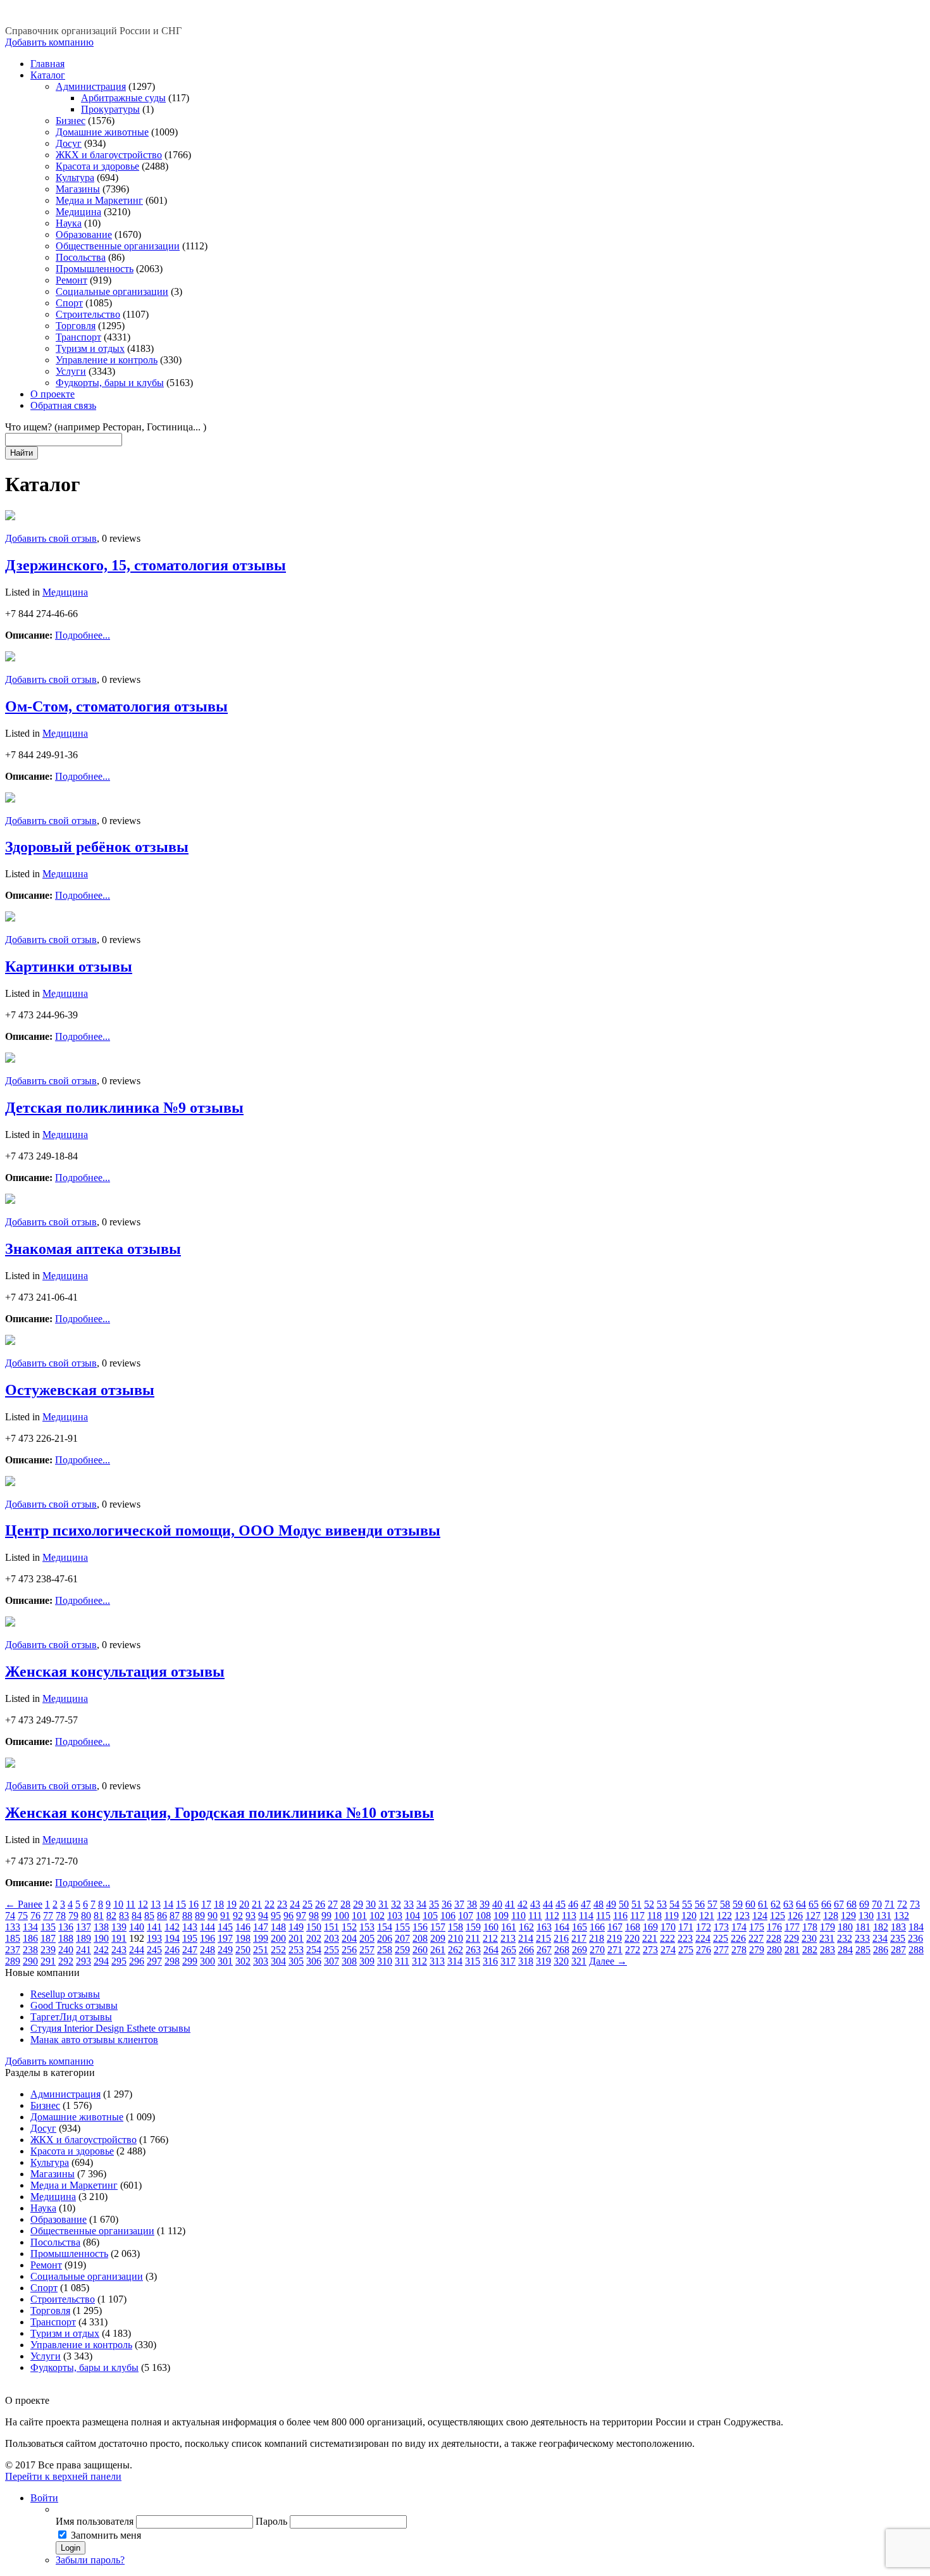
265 (509, 1950)
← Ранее (24, 1904)
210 (456, 1938)
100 (342, 1916)
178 (810, 1927)
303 (261, 1961)
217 (579, 1938)
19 (232, 1904)
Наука (69, 223)
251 (261, 1950)
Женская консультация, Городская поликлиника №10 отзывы (220, 1813)
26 (320, 1904)
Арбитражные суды (123, 98)
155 (402, 1927)
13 (156, 1904)
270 (597, 1950)
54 (674, 1904)
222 (667, 1938)
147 (261, 1927)
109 (501, 1916)
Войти (44, 2498)
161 (509, 1927)
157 (438, 1927)
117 (637, 1916)
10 (118, 1904)
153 (367, 1927)
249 (225, 1950)
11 (131, 1904)
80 (86, 1916)
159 (473, 1927)
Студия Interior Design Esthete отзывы (110, 2028)
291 (48, 1961)
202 (314, 1938)
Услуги (71, 371)
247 (190, 1950)
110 (518, 1916)
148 (278, 1927)
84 (137, 1916)
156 (420, 1927)
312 (419, 1961)
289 (13, 1961)
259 (402, 1950)
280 (774, 1950)
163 (544, 1927)
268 (562, 1950)
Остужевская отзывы (80, 1390)
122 (724, 1916)
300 (208, 1961)
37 (459, 1904)
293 (84, 1961)
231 (827, 1938)
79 (73, 1916)
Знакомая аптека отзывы (93, 1249)
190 (101, 1938)
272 (633, 1950)
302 (243, 1961)
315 (473, 1961)
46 (573, 1904)
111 (535, 1916)
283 (828, 1950)
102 (377, 1916)
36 (447, 1904)
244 (137, 1950)
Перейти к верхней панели (63, 2476)
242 (101, 1950)
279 (757, 1950)
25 (307, 1904)
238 (30, 1950)
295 (119, 1961)
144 (208, 1927)
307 (332, 1961)
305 (296, 1961)
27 (333, 1904)
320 (561, 1961)
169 (650, 1927)
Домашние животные (102, 132)
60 (750, 1904)
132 (902, 1916)
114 (586, 1916)
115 (603, 1916)
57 (712, 1904)
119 (672, 1916)
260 (420, 1950)
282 (810, 1950)
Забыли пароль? (90, 2560)
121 (707, 1916)
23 (282, 1904)
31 (383, 1904)
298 (172, 1961)
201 (296, 1938)
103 (395, 1916)
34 (421, 1904)
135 (48, 1927)
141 (154, 1927)
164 (562, 1927)
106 (448, 1916)
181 (863, 1927)
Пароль (271, 2521)
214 (526, 1938)
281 (792, 1950)
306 (314, 1961)
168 (633, 1927)
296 (137, 1961)
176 (774, 1927)
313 (437, 1961)
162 (526, 1927)
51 (636, 1904)
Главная (47, 64)
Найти (22, 453)
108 (483, 1916)
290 (30, 1961)
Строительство (88, 314)
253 (296, 1950)
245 (154, 1950)
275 (686, 1950)
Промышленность (95, 269)
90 (213, 1916)
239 (48, 1950)
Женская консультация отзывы (115, 1672)
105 (430, 1916)
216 (561, 1938)
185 (13, 1938)
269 (580, 1950)
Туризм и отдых (90, 348)
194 (172, 1938)
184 (916, 1927)
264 (491, 1950)
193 (154, 1938)
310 (385, 1961)
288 (916, 1950)
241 (84, 1950)
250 (243, 1950)
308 (349, 1961)
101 (359, 1916)
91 (225, 1916)
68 (852, 1904)
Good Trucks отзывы (74, 2005)
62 (776, 1904)
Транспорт (78, 337)
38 (472, 1904)
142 (172, 1927)
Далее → (608, 1961)
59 (738, 1904)
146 (243, 1927)
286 (881, 1950)
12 (143, 1904)
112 (552, 1916)
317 (508, 1961)
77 (48, 1916)
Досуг (69, 143)
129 (848, 1916)
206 (385, 1938)
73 (915, 1904)
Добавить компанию (49, 42)
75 (23, 1916)
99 (326, 1916)
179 (828, 1927)
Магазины (78, 189)
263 (473, 1950)
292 (66, 1961)
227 (756, 1938)
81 (99, 1916)
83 (124, 1916)
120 (689, 1916)
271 (615, 1950)
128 (831, 1916)
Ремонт (71, 280)
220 (632, 1938)
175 (757, 1927)
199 (261, 1938)
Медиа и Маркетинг (99, 200)
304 (278, 1961)
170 (668, 1927)
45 (561, 1904)
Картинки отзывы (69, 966)
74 (10, 1916)
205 (367, 1938)
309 (367, 1961)
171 (686, 1927)
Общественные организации (118, 246)
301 (225, 1961)
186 (30, 1938)
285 (863, 1950)
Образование (84, 234)
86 (162, 1916)
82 (111, 1916)
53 (662, 1904)
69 (864, 1904)
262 (456, 1950)
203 (332, 1938)
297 (154, 1961)
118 (654, 1916)
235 (898, 1938)
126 (795, 1916)
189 (84, 1938)
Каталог (48, 75)
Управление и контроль (107, 360)
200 (278, 1938)
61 (763, 1904)
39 (485, 1904)
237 (13, 1950)
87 (175, 1916)
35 (434, 1904)
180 (845, 1927)
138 (101, 1927)
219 (614, 1938)
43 (535, 1904)
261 (438, 1950)
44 (548, 1904)
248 (208, 1950)
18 (219, 1904)
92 (238, 1916)
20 (244, 1904)
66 (826, 1904)
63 (788, 1904)
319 (543, 1961)
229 (791, 1938)
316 (490, 1961)
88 (187, 1916)
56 (700, 1904)
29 (358, 1904)
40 (497, 1904)
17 (206, 1904)
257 (367, 1950)
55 (687, 1904)
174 (739, 1927)
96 (288, 1916)
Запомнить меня (106, 2535)
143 (190, 1927)
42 (523, 1904)
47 (586, 1904)
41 (510, 1904)
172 (704, 1927)
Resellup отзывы (65, 1994)
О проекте (53, 394)
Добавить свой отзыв (51, 538)
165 (580, 1927)
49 (611, 1904)
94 (263, 1916)
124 (760, 1916)
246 (172, 1950)
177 (792, 1927)
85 (149, 1916)
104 (412, 1916)
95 (276, 1916)
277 (721, 1950)
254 (314, 1950)
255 (332, 1950)
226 (738, 1938)
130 (866, 1916)
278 (739, 1950)
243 (119, 1950)
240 (66, 1950)
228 (774, 1938)
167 (615, 1927)
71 (890, 1904)
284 (845, 1950)
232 (845, 1938)
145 (225, 1927)
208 (420, 1938)
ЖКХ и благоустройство (109, 155)
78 (61, 1916)
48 (598, 1904)
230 (809, 1938)
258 (385, 1950)
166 (597, 1927)
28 (345, 1904)
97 (301, 1916)
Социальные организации (112, 291)
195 (190, 1938)
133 (13, 1927)
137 (84, 1927)
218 (597, 1938)
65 (814, 1904)
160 (491, 1927)
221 (650, 1938)
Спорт (69, 303)
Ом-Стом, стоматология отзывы (116, 706)
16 (194, 1904)
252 (278, 1950)
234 (880, 1938)
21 (257, 1904)
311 (402, 1961)
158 (456, 1927)
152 (349, 1927)
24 (295, 1904)
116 (620, 1916)
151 (332, 1927)
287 (898, 1950)
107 (466, 1916)
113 (569, 1916)
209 (438, 1938)
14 (168, 1904)
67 (839, 1904)
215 (543, 1938)
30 (371, 1904)
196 (208, 1938)
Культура (75, 178)
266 (526, 1950)
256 (349, 1950)
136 (66, 1927)
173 (721, 1927)
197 (225, 1938)
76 (35, 1916)
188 (66, 1938)
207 (402, 1938)
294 (101, 1961)
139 (119, 1927)
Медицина (78, 212)
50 (624, 1904)
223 (685, 1938)
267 (544, 1950)
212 (490, 1938)
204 (349, 1938)
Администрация (91, 86)
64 (801, 1904)
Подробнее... (83, 635)
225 (721, 1938)
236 (915, 1938)
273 (650, 1950)
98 (314, 1916)
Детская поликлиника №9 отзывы (124, 1108)
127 (813, 1916)
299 (190, 1961)
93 (251, 1916)
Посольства (81, 257)
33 (409, 1904)
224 (703, 1938)
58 (725, 1904)
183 (898, 1927)
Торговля (76, 326)
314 (455, 1961)
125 (778, 1916)
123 (742, 1916)
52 (649, 1904)
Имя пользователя (95, 2521)
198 (243, 1938)
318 (526, 1961)
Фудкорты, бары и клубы (110, 383)
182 (881, 1927)
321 (579, 1961)
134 (30, 1927)
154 (385, 1927)
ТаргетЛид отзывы (71, 2017)
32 (396, 1904)
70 (877, 1904)
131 (884, 1916)
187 (48, 1938)
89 (200, 1916)
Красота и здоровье (97, 166)
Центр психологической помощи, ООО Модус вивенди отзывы (223, 1530)
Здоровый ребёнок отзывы (97, 847)
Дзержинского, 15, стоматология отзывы (146, 565)
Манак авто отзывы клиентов (94, 2040)
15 (181, 1904)
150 (314, 1927)
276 (704, 1950)
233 (862, 1938)
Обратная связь (63, 405)
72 (902, 1904)
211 (473, 1938)
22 (270, 1904)
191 (119, 1938)
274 (668, 1950)
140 (137, 1927)
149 (296, 1927)
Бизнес (71, 121)
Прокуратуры (110, 109)
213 (508, 1938)
